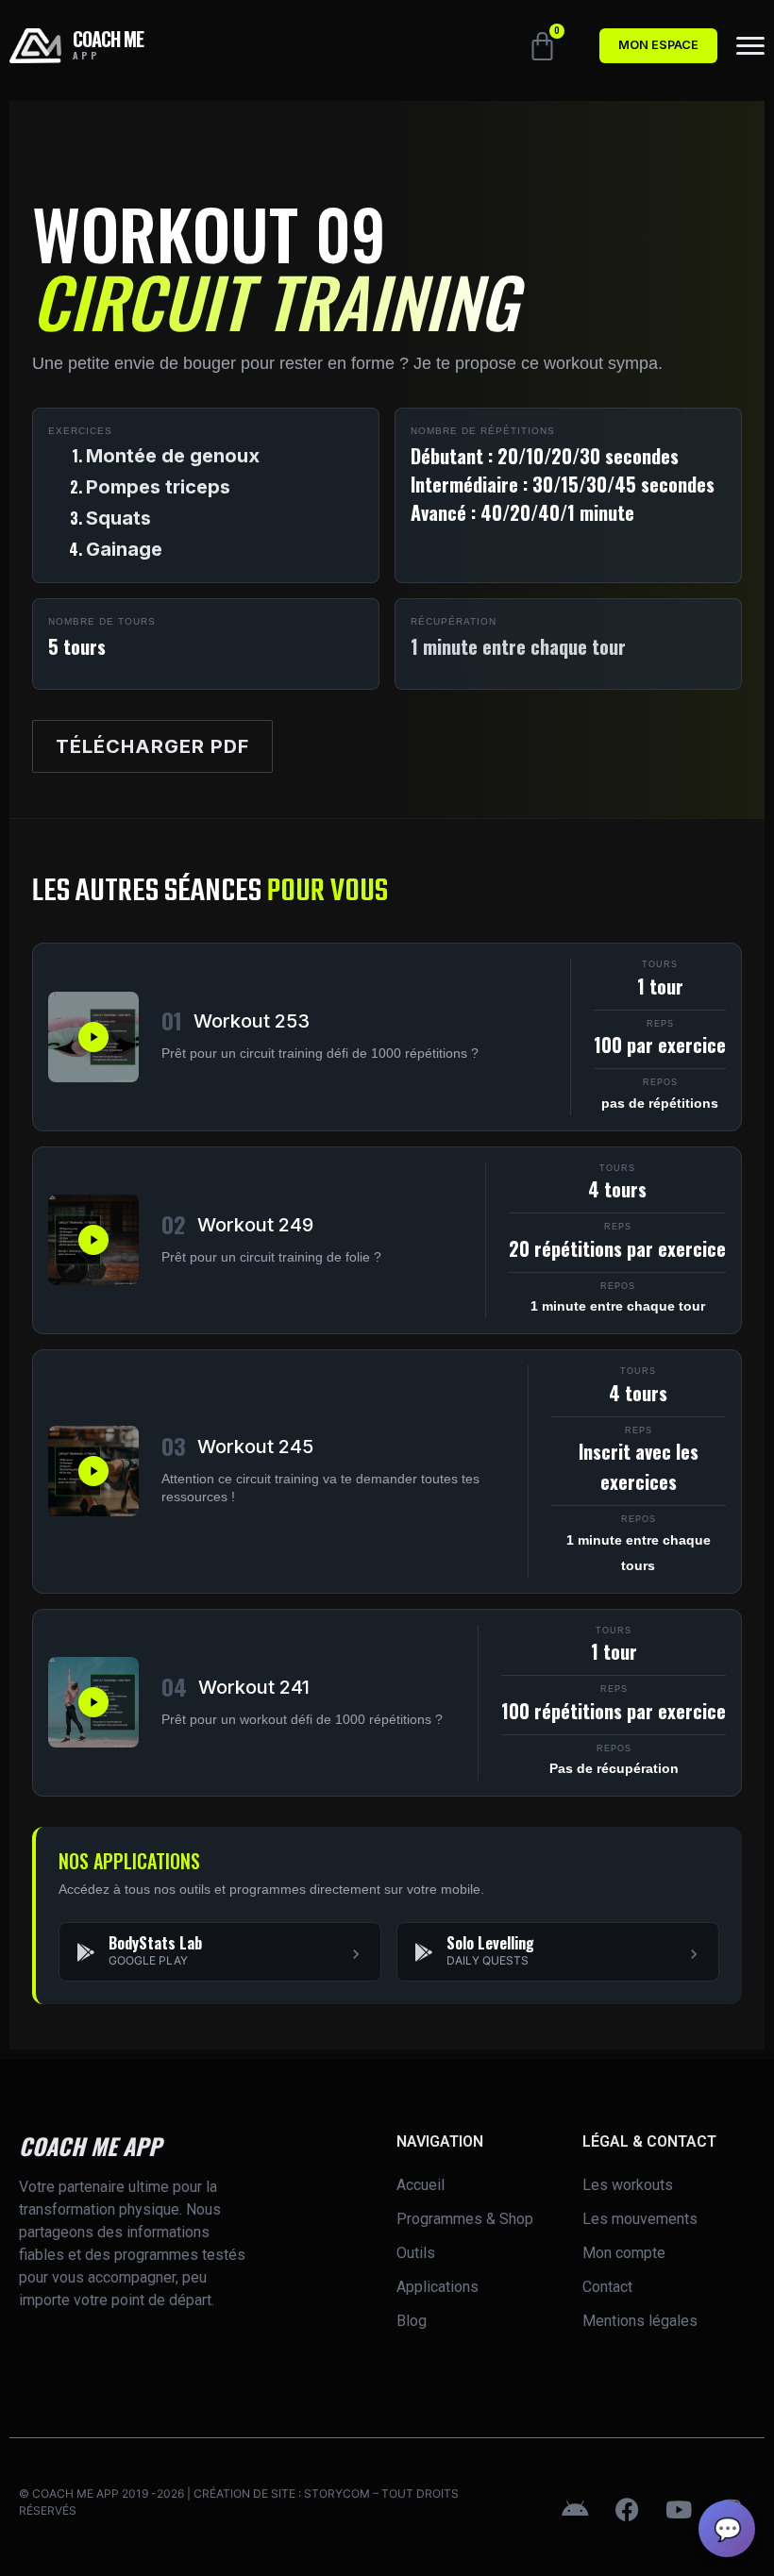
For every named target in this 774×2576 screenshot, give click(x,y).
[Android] (575, 2510)
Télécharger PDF (152, 746)
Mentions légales (640, 2321)
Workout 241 (254, 1687)
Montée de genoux (173, 456)
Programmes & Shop (465, 2219)
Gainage (124, 549)
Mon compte (624, 2253)
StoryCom (337, 2493)
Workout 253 (252, 1021)
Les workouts (628, 2185)
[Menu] (750, 46)
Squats (118, 518)
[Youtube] (679, 2510)
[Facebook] (627, 2510)
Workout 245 (255, 1447)
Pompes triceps (158, 487)
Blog (412, 2321)
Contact (607, 2287)
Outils (416, 2253)
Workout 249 (255, 1225)
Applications (437, 2287)
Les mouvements (640, 2219)
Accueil (421, 2185)
